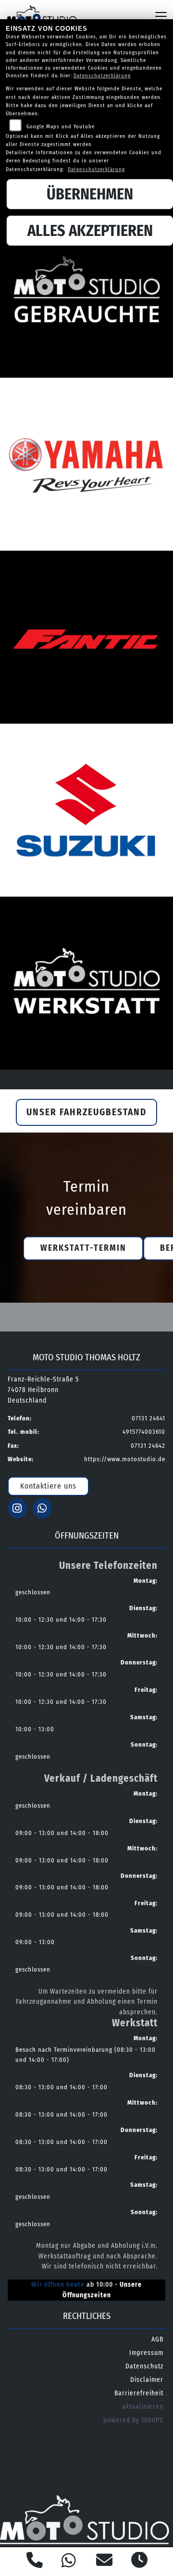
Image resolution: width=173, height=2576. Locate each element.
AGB (157, 2339)
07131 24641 (148, 1418)
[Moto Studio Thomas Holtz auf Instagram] (20, 1510)
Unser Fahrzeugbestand (86, 1112)
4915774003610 (144, 1432)
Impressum (146, 2353)
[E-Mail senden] (105, 2562)
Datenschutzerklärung (102, 76)
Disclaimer (147, 2380)
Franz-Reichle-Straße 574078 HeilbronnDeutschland (43, 1390)
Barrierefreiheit (139, 2393)
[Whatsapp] (69, 2562)
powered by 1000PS (133, 2420)
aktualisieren (143, 2407)
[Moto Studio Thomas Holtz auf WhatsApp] (44, 1510)
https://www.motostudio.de (125, 1459)
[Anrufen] (35, 2562)
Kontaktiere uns (48, 1486)
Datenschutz (144, 2366)
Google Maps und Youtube (61, 127)
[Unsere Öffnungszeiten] (140, 2562)
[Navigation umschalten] (161, 16)
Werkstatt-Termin (83, 1248)
